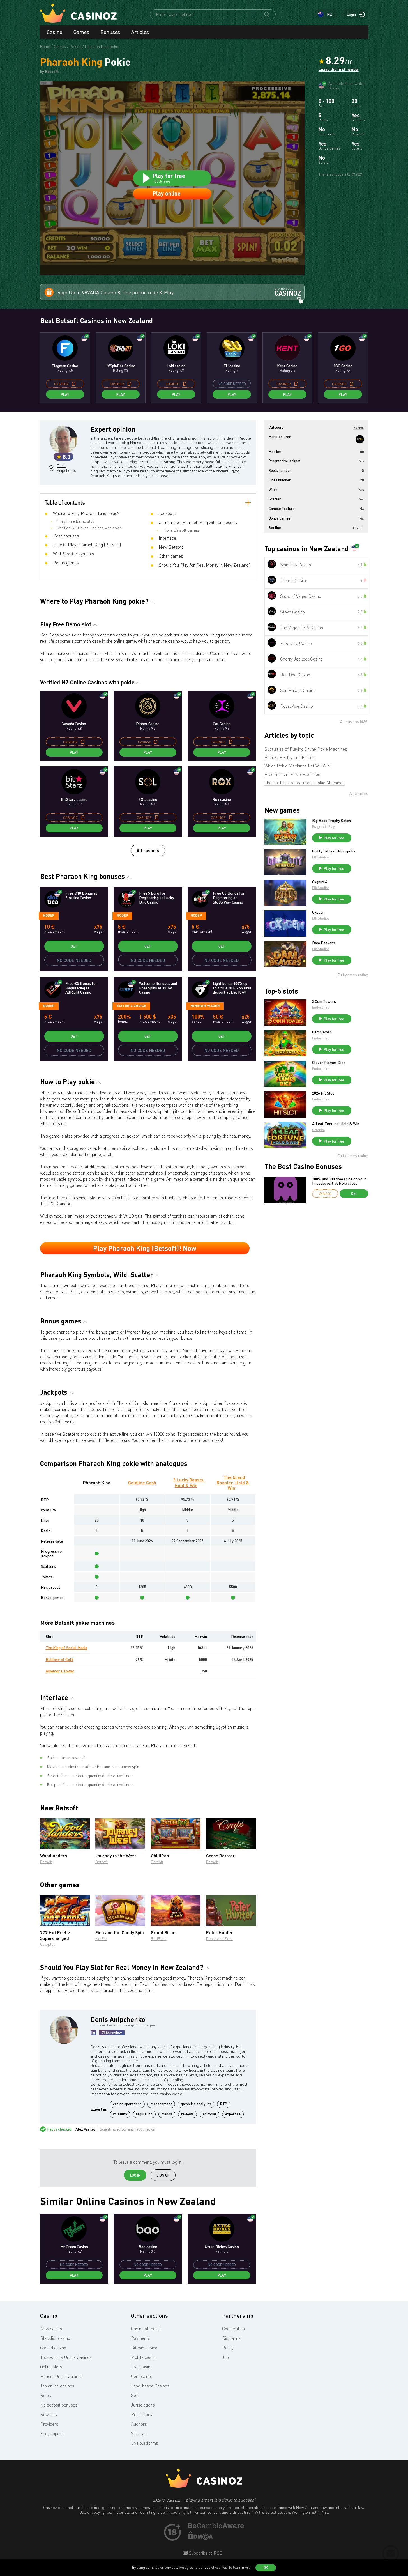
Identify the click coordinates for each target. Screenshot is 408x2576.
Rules (46, 2395)
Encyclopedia (52, 2433)
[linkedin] (93, 2033)
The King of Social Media (66, 1648)
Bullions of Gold (59, 1659)
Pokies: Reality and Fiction (290, 757)
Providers (49, 2424)
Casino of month (146, 2329)
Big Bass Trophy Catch (331, 821)
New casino (51, 2329)
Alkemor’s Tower (60, 1671)
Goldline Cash (142, 1482)
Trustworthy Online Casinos (66, 2357)
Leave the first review (339, 70)
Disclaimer (232, 2338)
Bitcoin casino (144, 2348)
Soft (135, 2395)
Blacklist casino (55, 2338)
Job (225, 2357)
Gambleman (322, 1032)
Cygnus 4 (320, 882)
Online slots (51, 2367)
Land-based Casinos (150, 2386)
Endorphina (321, 1007)
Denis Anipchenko (66, 468)
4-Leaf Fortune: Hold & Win (336, 1124)
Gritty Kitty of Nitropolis (334, 851)
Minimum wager (205, 1006)
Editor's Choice (131, 1006)
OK (266, 2568)
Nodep (49, 915)
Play (65, 394)
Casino (55, 32)
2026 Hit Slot (323, 1093)
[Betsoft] (360, 439)
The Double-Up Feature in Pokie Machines (305, 783)
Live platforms (145, 2443)
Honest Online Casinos (61, 2376)
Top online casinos (57, 2386)
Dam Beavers (324, 943)
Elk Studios (321, 857)
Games (81, 32)
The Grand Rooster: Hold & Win (233, 1482)
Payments (141, 2338)
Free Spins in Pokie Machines (292, 774)
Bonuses (110, 32)
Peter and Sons (220, 1939)
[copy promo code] (74, 384)
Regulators (141, 2414)
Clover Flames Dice (329, 1063)
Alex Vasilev (86, 2129)
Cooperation (233, 2329)
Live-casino (142, 2367)
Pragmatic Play (323, 827)
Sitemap (139, 2433)
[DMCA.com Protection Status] (200, 2538)
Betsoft (46, 1862)
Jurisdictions (143, 2405)
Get (74, 946)
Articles (140, 32)
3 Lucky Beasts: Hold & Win (189, 1482)
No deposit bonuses (59, 2405)
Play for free (334, 838)
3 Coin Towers (324, 1001)
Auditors (139, 2424)
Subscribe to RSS (205, 2553)
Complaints (142, 2376)
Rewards (49, 2414)
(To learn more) (239, 2567)
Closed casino (53, 2348)
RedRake (159, 1939)
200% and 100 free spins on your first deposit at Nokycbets (339, 1181)
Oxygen (318, 912)
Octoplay (48, 1944)
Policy (228, 2348)
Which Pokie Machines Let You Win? (298, 766)
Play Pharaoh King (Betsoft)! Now (145, 1248)
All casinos (148, 850)
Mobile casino (144, 2357)
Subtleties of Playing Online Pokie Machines (306, 749)
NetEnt (101, 1939)
